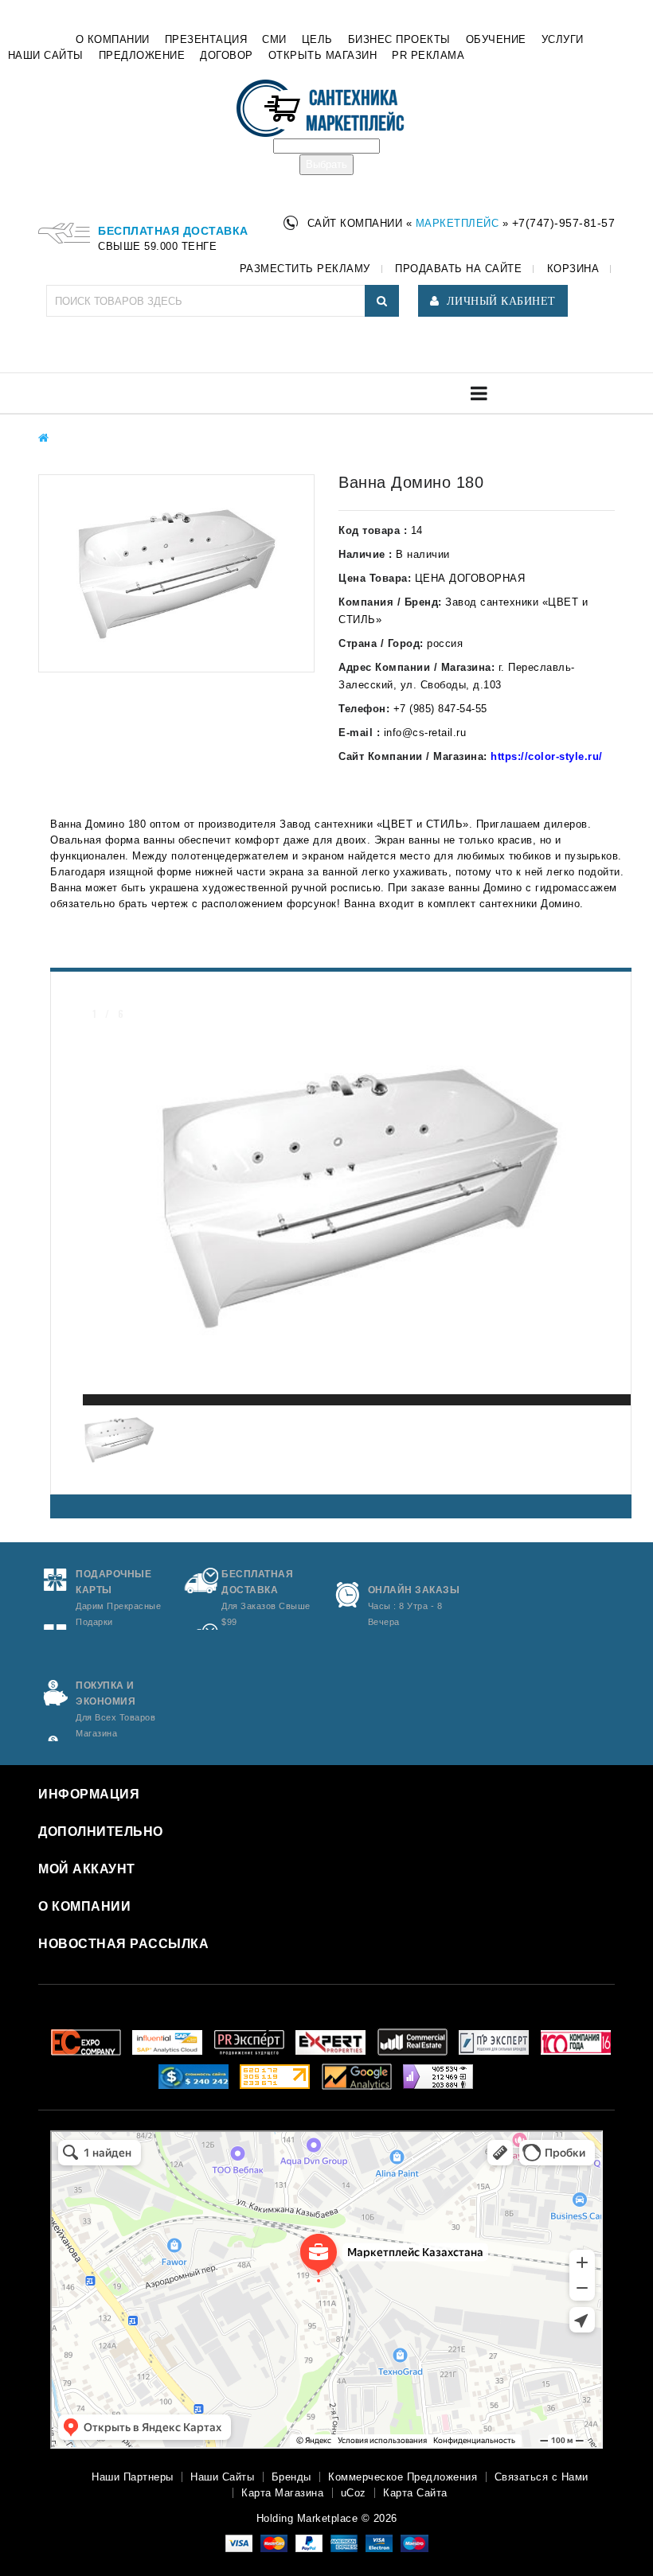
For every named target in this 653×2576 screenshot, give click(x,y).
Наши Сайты (222, 2477)
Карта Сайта (415, 2493)
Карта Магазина (282, 2493)
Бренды (291, 2477)
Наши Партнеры (133, 2477)
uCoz (354, 2493)
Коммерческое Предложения (403, 2477)
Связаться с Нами (542, 2477)
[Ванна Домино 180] (176, 573)
